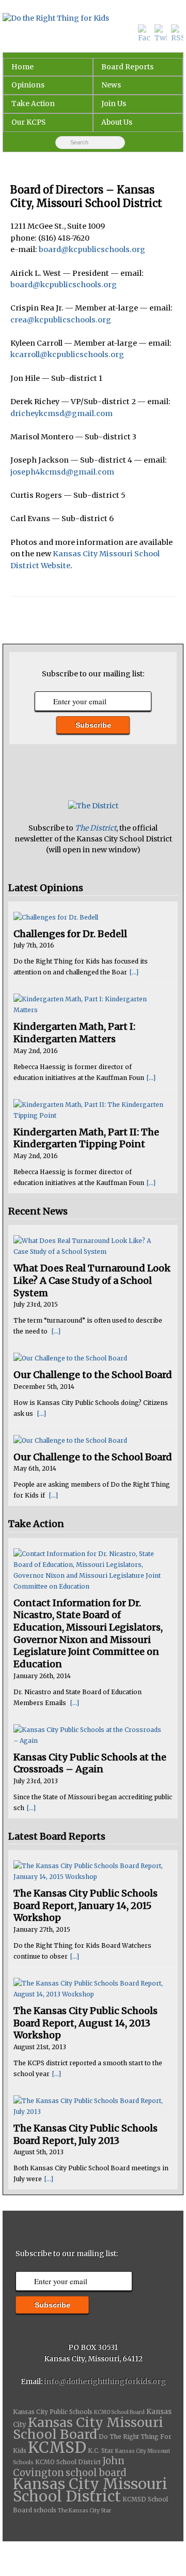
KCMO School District (68, 2462)
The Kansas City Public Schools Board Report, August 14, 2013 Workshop (86, 2023)
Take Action (33, 103)
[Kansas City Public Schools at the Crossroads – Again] (89, 1735)
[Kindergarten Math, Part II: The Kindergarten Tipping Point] (89, 1110)
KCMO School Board (119, 2412)
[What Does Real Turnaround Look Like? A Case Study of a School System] (89, 1246)
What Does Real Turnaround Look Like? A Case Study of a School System (92, 1280)
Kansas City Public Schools (53, 2412)
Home (22, 67)
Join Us (114, 103)
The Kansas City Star (84, 2511)
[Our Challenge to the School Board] (89, 1358)
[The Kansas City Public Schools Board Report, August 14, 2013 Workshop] (89, 1989)
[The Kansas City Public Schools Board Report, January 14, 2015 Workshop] (89, 1871)
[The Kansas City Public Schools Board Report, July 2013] (89, 2106)
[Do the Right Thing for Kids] (93, 19)
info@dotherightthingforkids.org (105, 2381)
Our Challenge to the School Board (93, 1375)
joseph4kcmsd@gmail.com (62, 472)
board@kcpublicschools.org (92, 249)
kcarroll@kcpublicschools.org (67, 354)
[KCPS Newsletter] (93, 806)
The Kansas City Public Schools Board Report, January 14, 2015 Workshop (86, 1905)
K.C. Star (101, 2451)
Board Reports (127, 67)
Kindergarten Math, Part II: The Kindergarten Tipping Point (86, 1138)
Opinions (28, 85)
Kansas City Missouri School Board (88, 2429)
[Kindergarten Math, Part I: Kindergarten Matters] (89, 1004)
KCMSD (57, 2447)
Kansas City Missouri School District (90, 2490)
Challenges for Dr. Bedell (70, 934)
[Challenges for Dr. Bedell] (89, 917)
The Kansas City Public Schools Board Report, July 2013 (86, 2134)
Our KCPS (28, 122)
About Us (117, 122)
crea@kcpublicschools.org (61, 320)
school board (96, 2473)
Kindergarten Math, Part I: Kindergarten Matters (74, 1033)
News (111, 85)
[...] (134, 972)
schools (45, 2510)
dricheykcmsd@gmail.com (61, 413)
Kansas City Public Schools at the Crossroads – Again (90, 1763)
